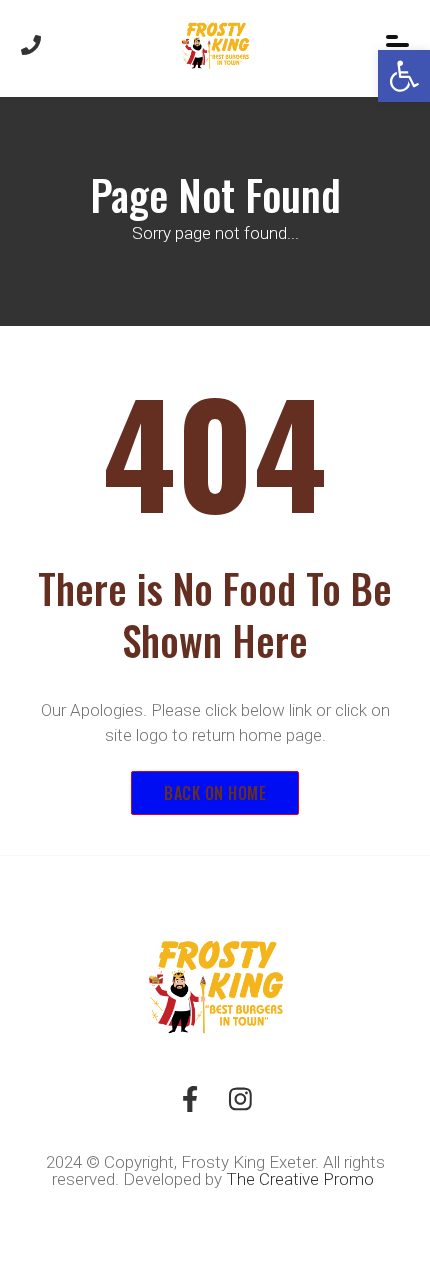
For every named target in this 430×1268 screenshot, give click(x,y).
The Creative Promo (302, 1179)
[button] (404, 76)
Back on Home (215, 793)
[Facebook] (190, 1106)
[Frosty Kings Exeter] (215, 45)
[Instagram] (240, 1106)
